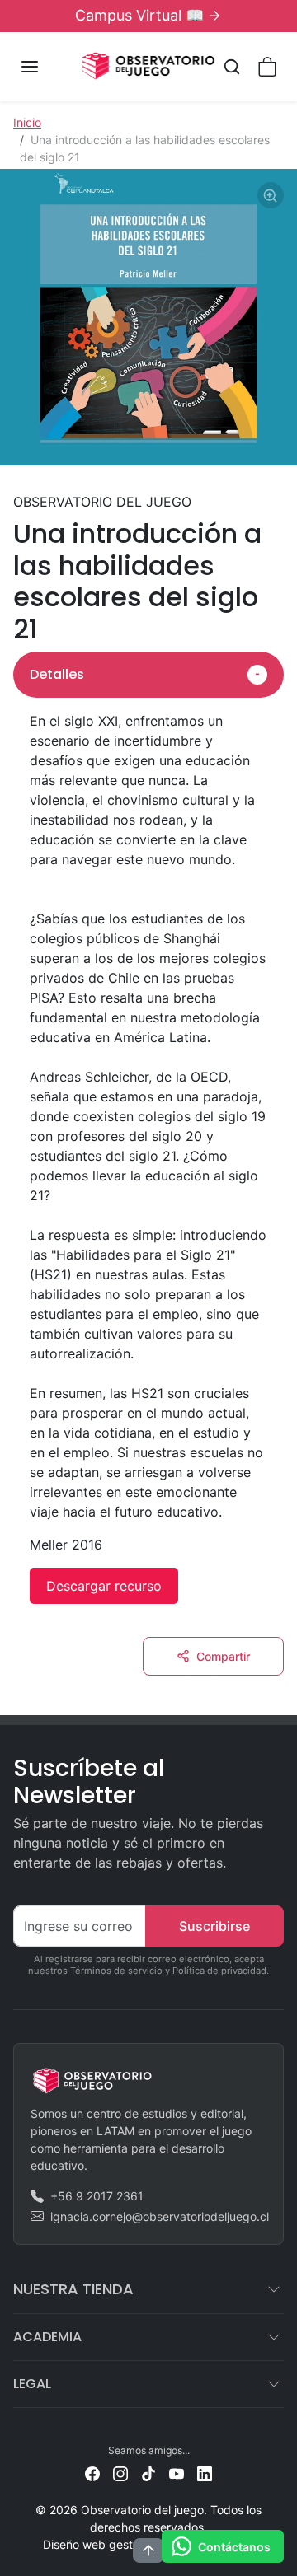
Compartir (223, 1656)
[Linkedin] (205, 2472)
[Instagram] (120, 2472)
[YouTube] (177, 2472)
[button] (46, 67)
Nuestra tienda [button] (73, 2289)
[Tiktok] (148, 2472)
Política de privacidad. (221, 1971)
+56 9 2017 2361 (97, 2196)
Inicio (27, 122)
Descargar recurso (104, 1586)
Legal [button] (32, 2384)
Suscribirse (214, 1926)
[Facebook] (92, 2472)
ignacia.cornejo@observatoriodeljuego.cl (160, 2216)
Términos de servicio (116, 1971)
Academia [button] (47, 2337)
